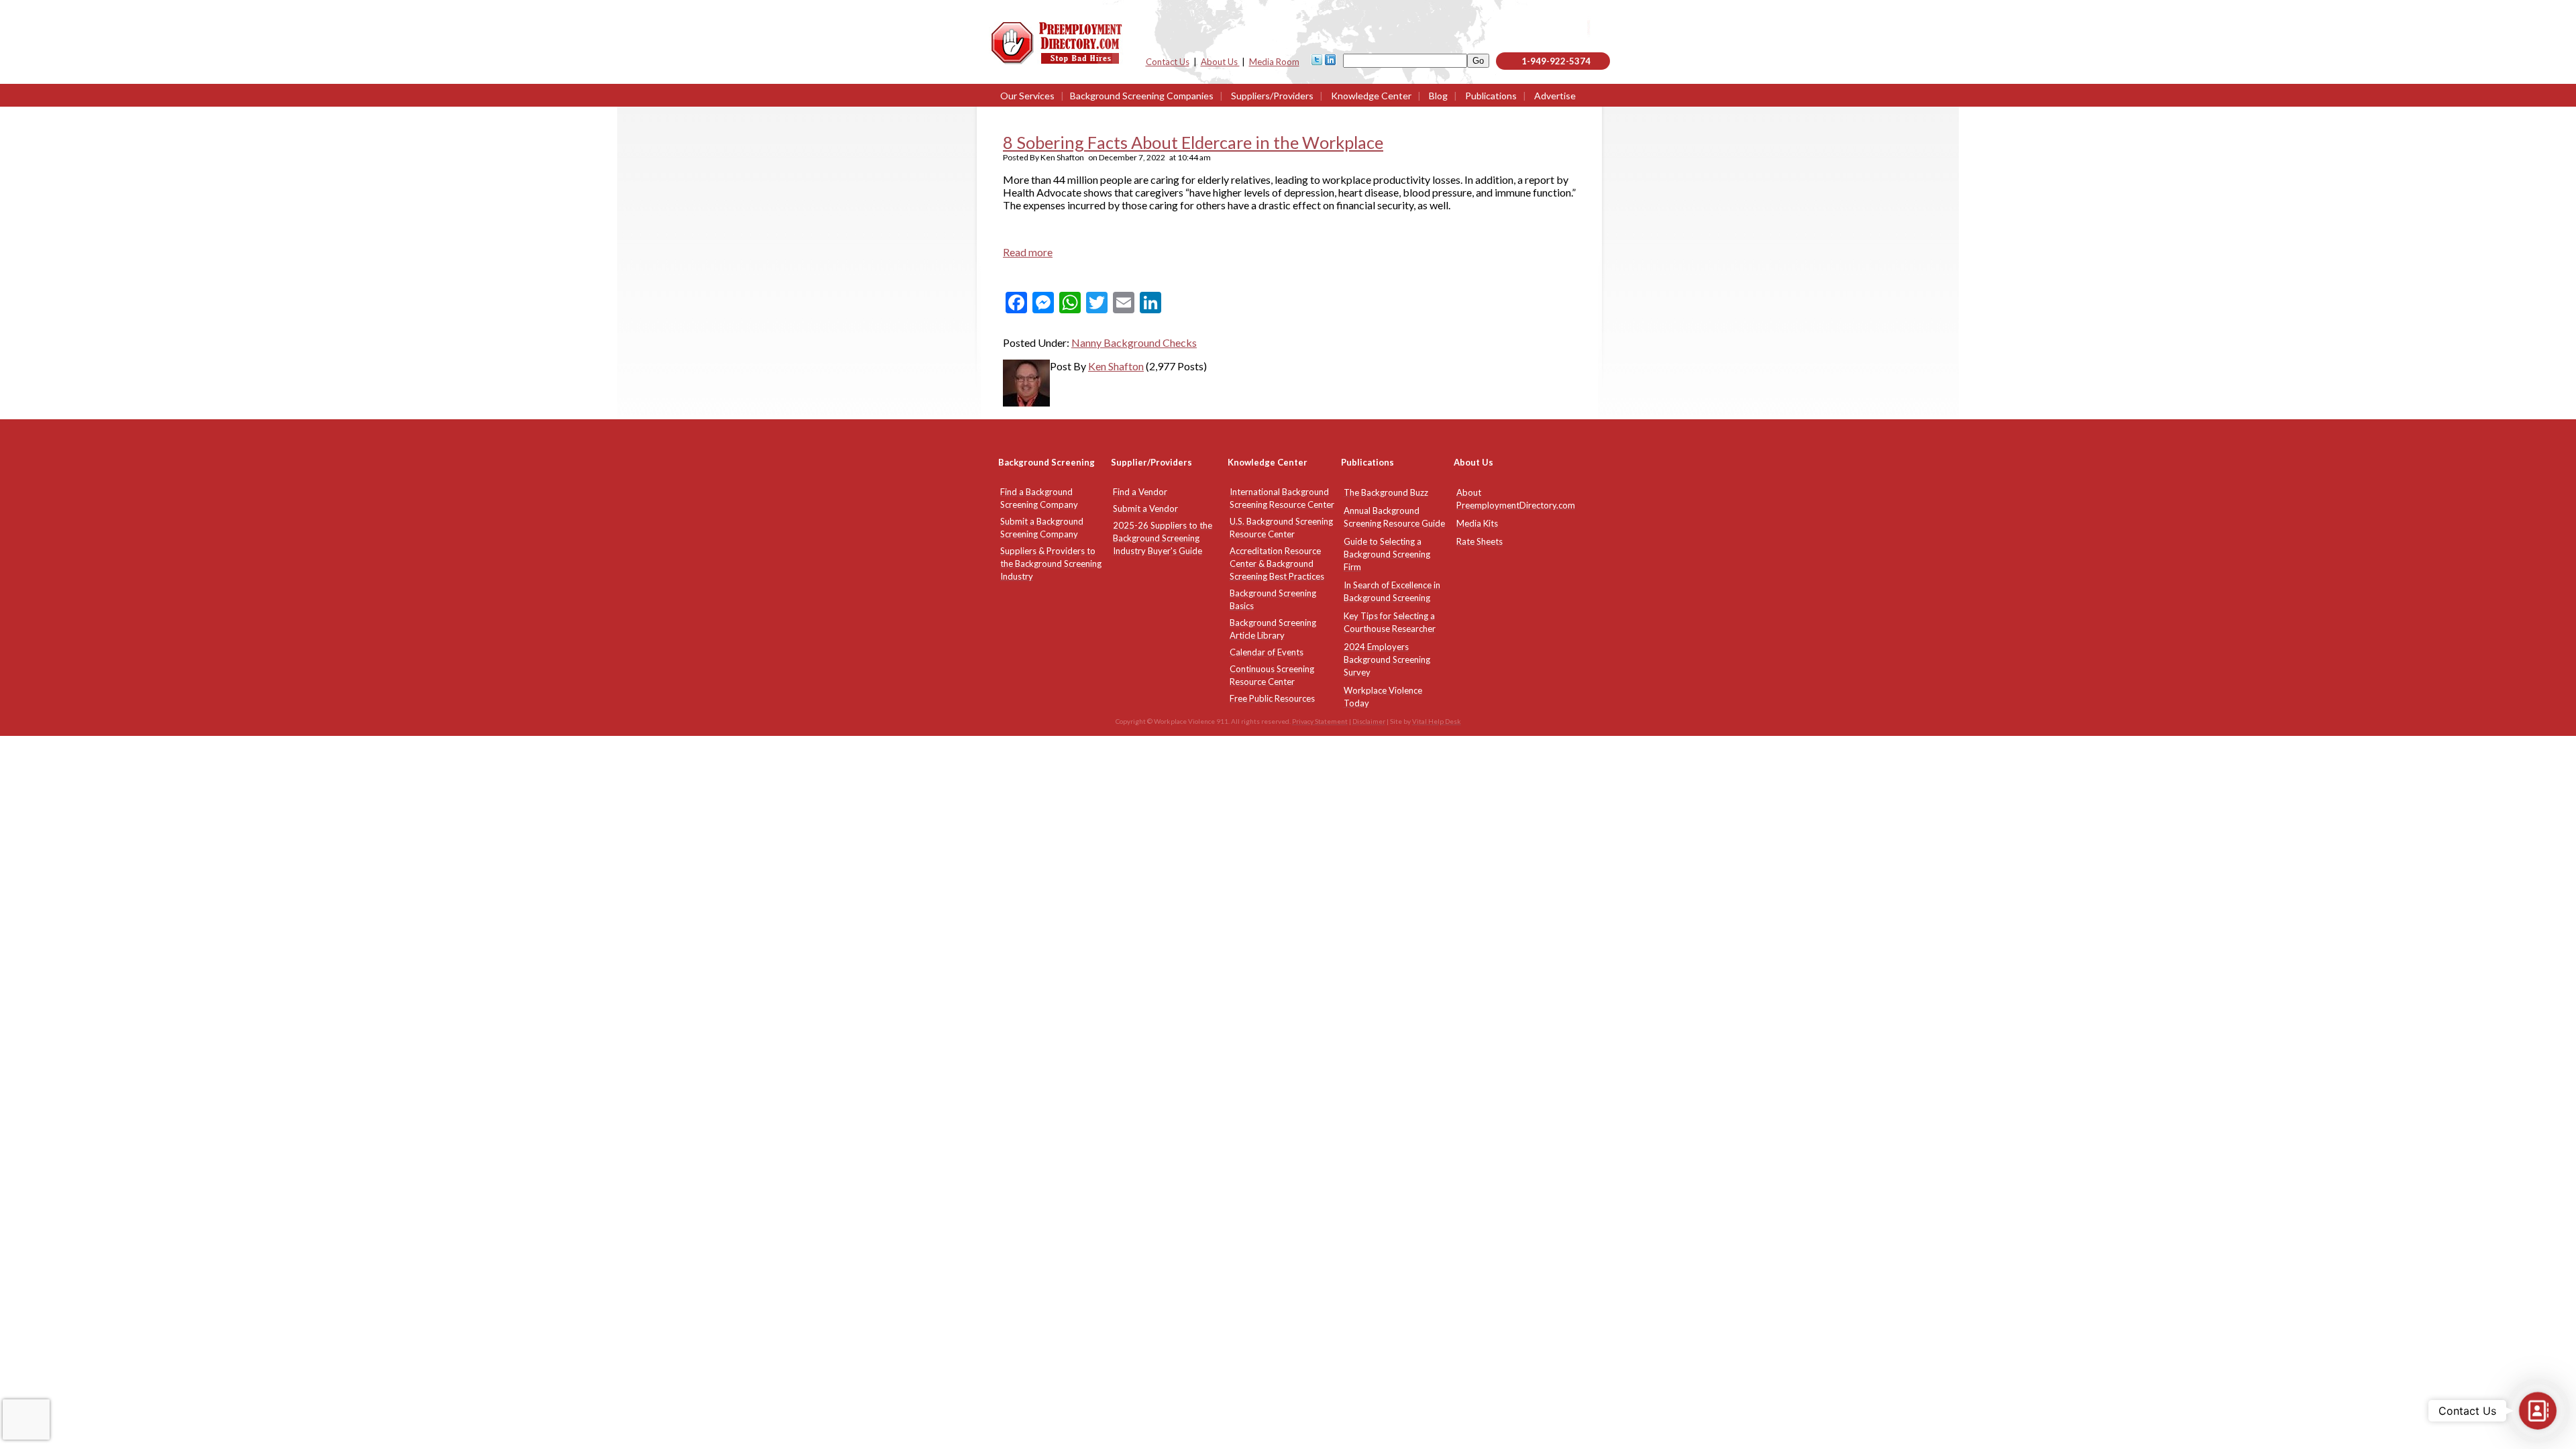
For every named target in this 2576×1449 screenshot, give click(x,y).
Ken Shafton (1116, 366)
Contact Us (1168, 62)
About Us (1220, 62)
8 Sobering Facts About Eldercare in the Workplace (1193, 142)
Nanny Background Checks (1134, 342)
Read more (1028, 252)
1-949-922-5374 (1556, 61)
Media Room (1274, 62)
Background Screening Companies (1142, 96)
